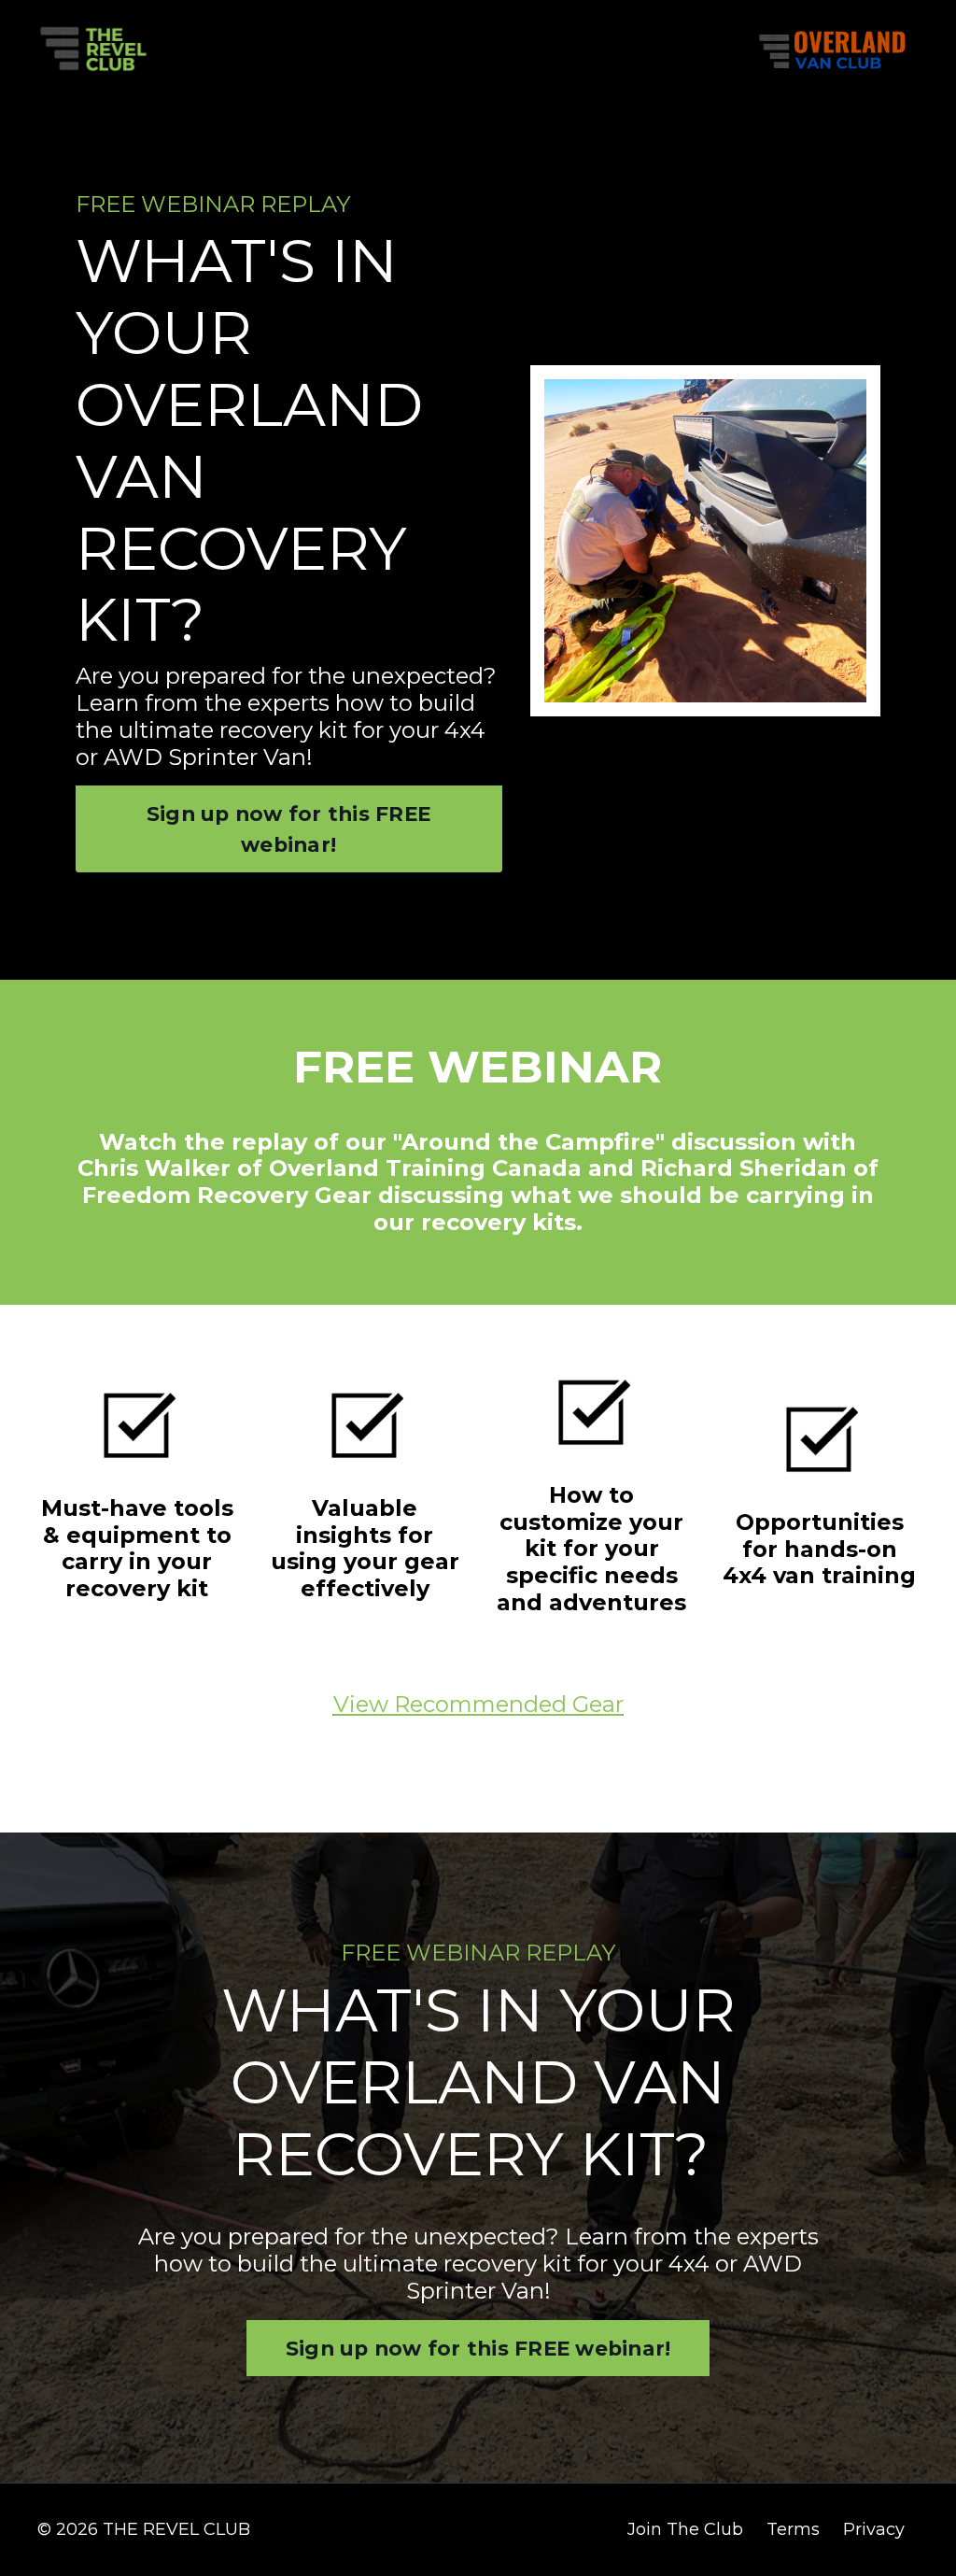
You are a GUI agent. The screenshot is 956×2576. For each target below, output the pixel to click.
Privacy (874, 2529)
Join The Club (685, 2529)
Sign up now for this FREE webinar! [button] (288, 828)
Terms (793, 2529)
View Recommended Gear (478, 1704)
